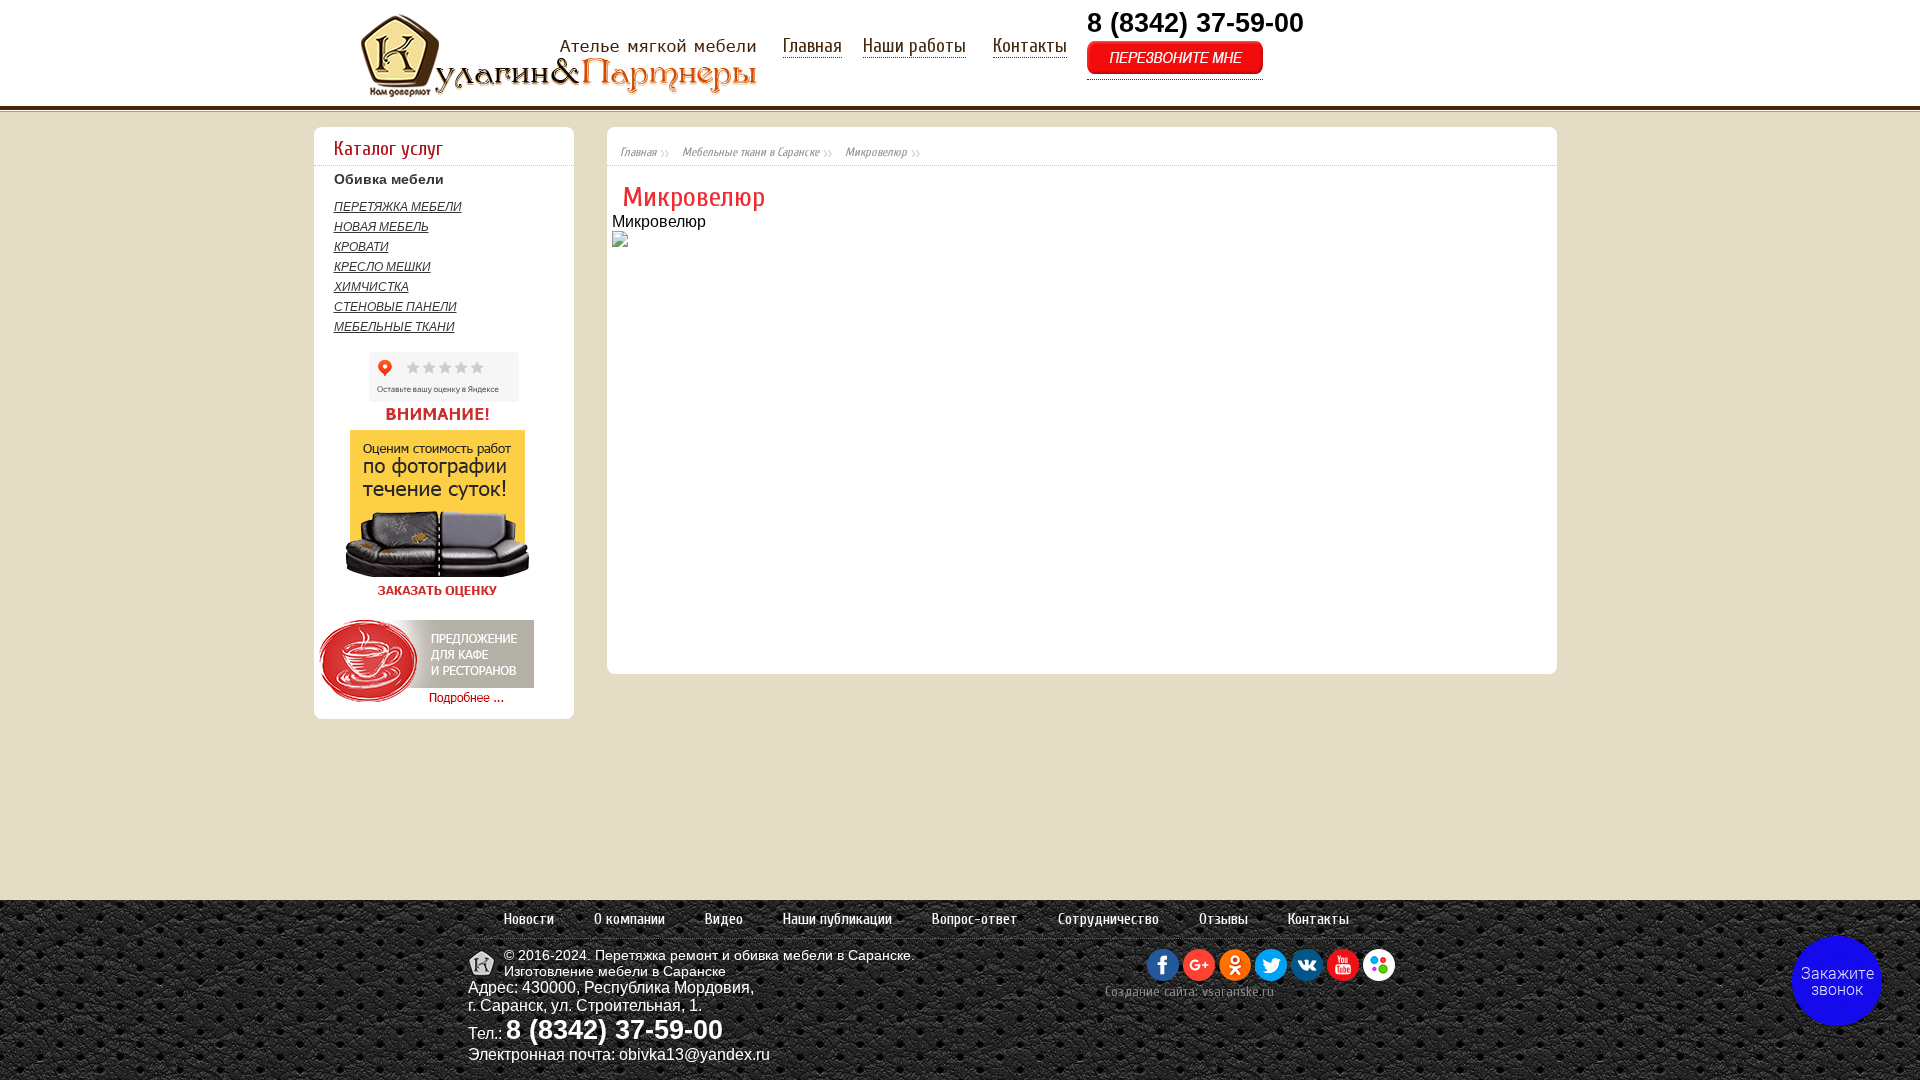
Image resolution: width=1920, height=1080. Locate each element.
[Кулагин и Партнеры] (483, 974)
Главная (812, 46)
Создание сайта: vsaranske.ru (1189, 991)
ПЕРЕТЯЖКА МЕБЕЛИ (398, 207)
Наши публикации (837, 919)
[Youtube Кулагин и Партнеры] (1343, 976)
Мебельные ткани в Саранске (750, 152)
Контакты (1030, 46)
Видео (724, 919)
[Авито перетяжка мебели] (1379, 976)
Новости (529, 919)
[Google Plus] (1199, 976)
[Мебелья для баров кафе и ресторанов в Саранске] (424, 704)
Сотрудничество (1108, 919)
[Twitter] (1271, 976)
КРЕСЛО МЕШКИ (382, 267)
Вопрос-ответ (975, 919)
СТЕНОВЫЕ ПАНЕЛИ (395, 307)
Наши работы (914, 46)
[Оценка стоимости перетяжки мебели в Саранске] (423, 597)
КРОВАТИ (361, 247)
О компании (629, 919)
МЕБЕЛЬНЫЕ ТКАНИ (394, 327)
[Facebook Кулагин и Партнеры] (1163, 976)
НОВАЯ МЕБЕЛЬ (381, 227)
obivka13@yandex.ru (694, 1054)
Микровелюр (876, 152)
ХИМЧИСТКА (371, 287)
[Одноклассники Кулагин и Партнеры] (1235, 976)
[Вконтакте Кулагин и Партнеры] (1307, 976)
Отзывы (1223, 919)
